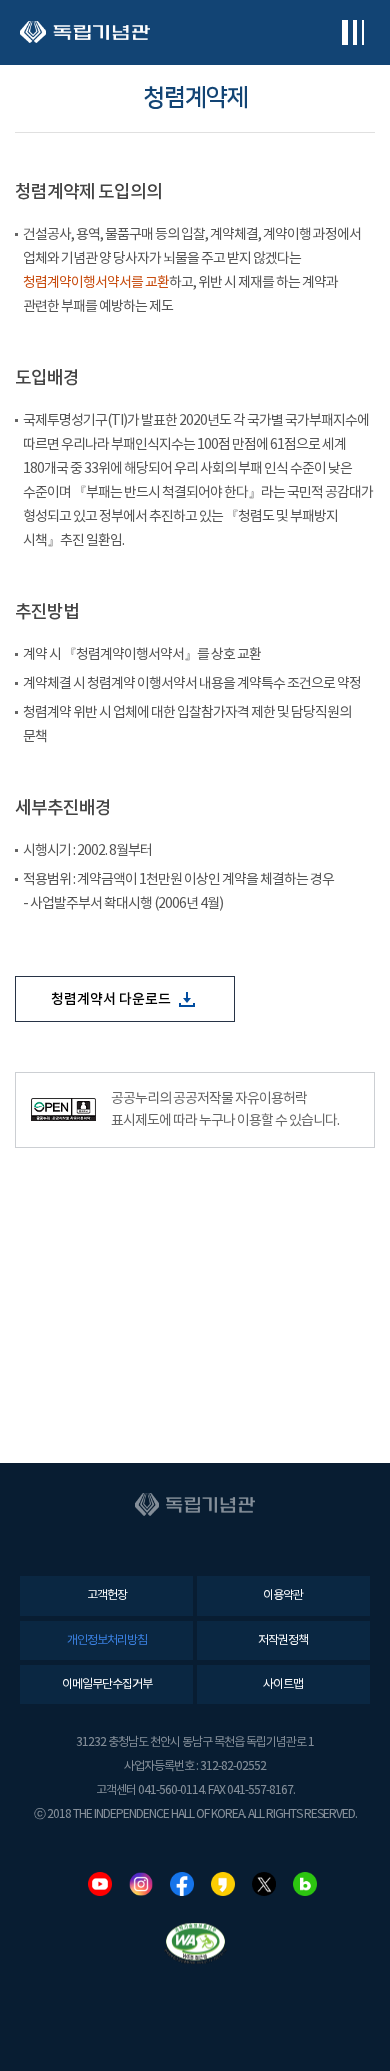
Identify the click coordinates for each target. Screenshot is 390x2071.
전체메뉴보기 (352, 32)
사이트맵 (283, 1684)
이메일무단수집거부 (107, 1684)
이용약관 (283, 1595)
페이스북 (182, 1884)
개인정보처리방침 (107, 1640)
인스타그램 (141, 1884)
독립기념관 (85, 32)
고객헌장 (107, 1595)
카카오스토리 (223, 1884)
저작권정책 (283, 1640)
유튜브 (100, 1884)
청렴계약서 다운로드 (112, 999)
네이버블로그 (305, 1884)
